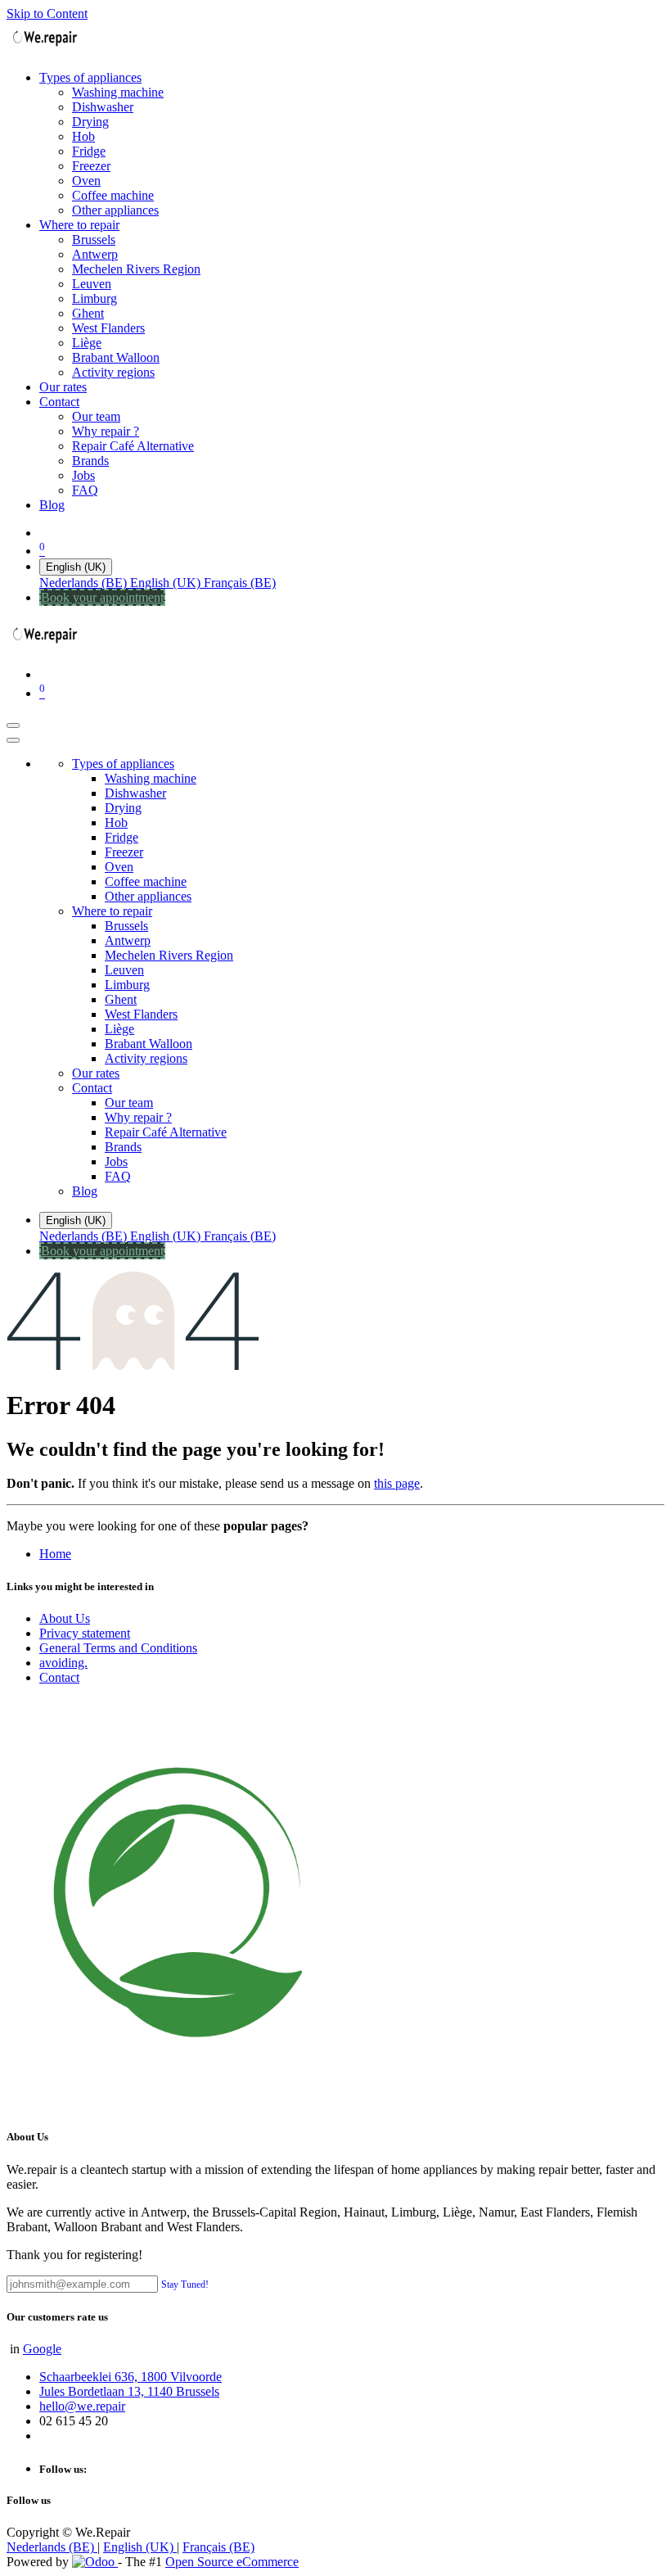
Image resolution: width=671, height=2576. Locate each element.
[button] (185, 2283)
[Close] (13, 740)
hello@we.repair (82, 2406)
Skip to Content (47, 14)
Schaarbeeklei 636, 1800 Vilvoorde (131, 2377)
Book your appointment (102, 597)
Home (55, 1554)
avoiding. (63, 1663)
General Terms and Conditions (118, 1648)
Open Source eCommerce (232, 2562)
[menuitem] (90, 77)
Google (42, 2349)
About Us (65, 1618)
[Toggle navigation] (13, 725)
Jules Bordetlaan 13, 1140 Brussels (129, 2391)
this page (397, 1483)
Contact (59, 1677)
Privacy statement (85, 1633)
